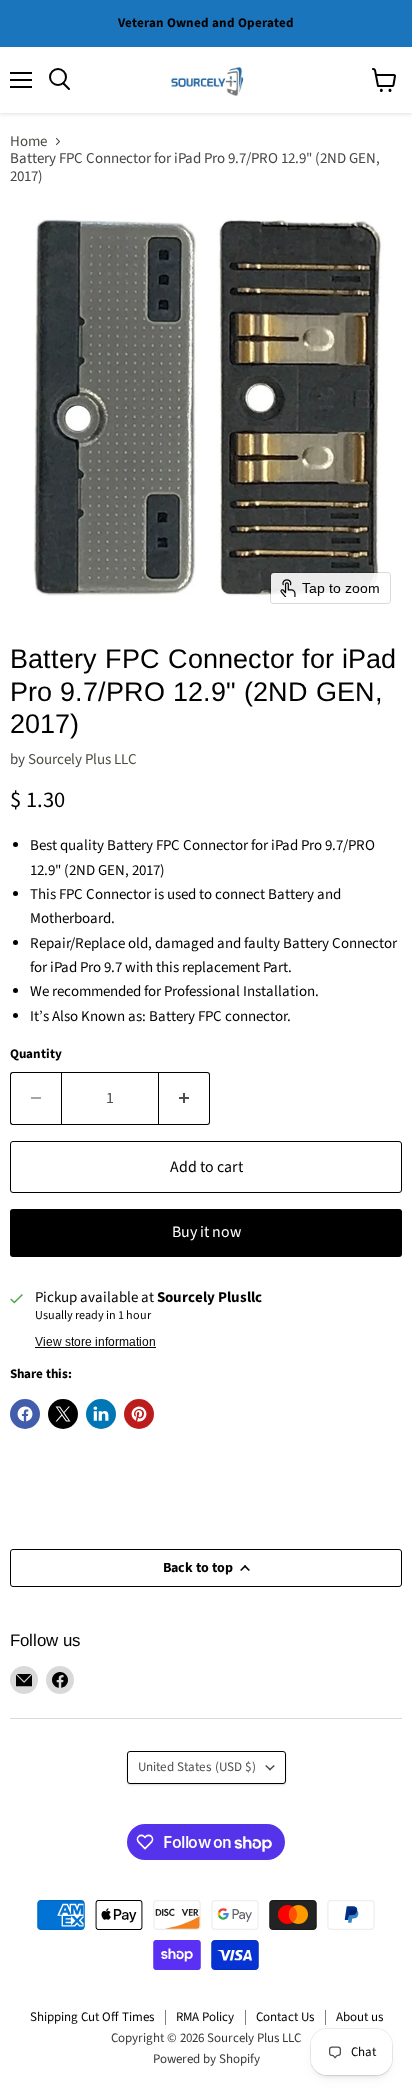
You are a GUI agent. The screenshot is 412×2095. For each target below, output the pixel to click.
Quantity (36, 1054)
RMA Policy (205, 2017)
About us (359, 2017)
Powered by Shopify (206, 2059)
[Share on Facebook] (25, 1414)
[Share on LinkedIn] (101, 1414)
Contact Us (285, 2017)
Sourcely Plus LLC (82, 759)
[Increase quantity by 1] (184, 1098)
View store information (95, 1342)
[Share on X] (63, 1414)
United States (197, 1767)
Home (28, 141)
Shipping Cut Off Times (92, 2017)
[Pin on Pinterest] (139, 1414)
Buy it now (206, 1232)
